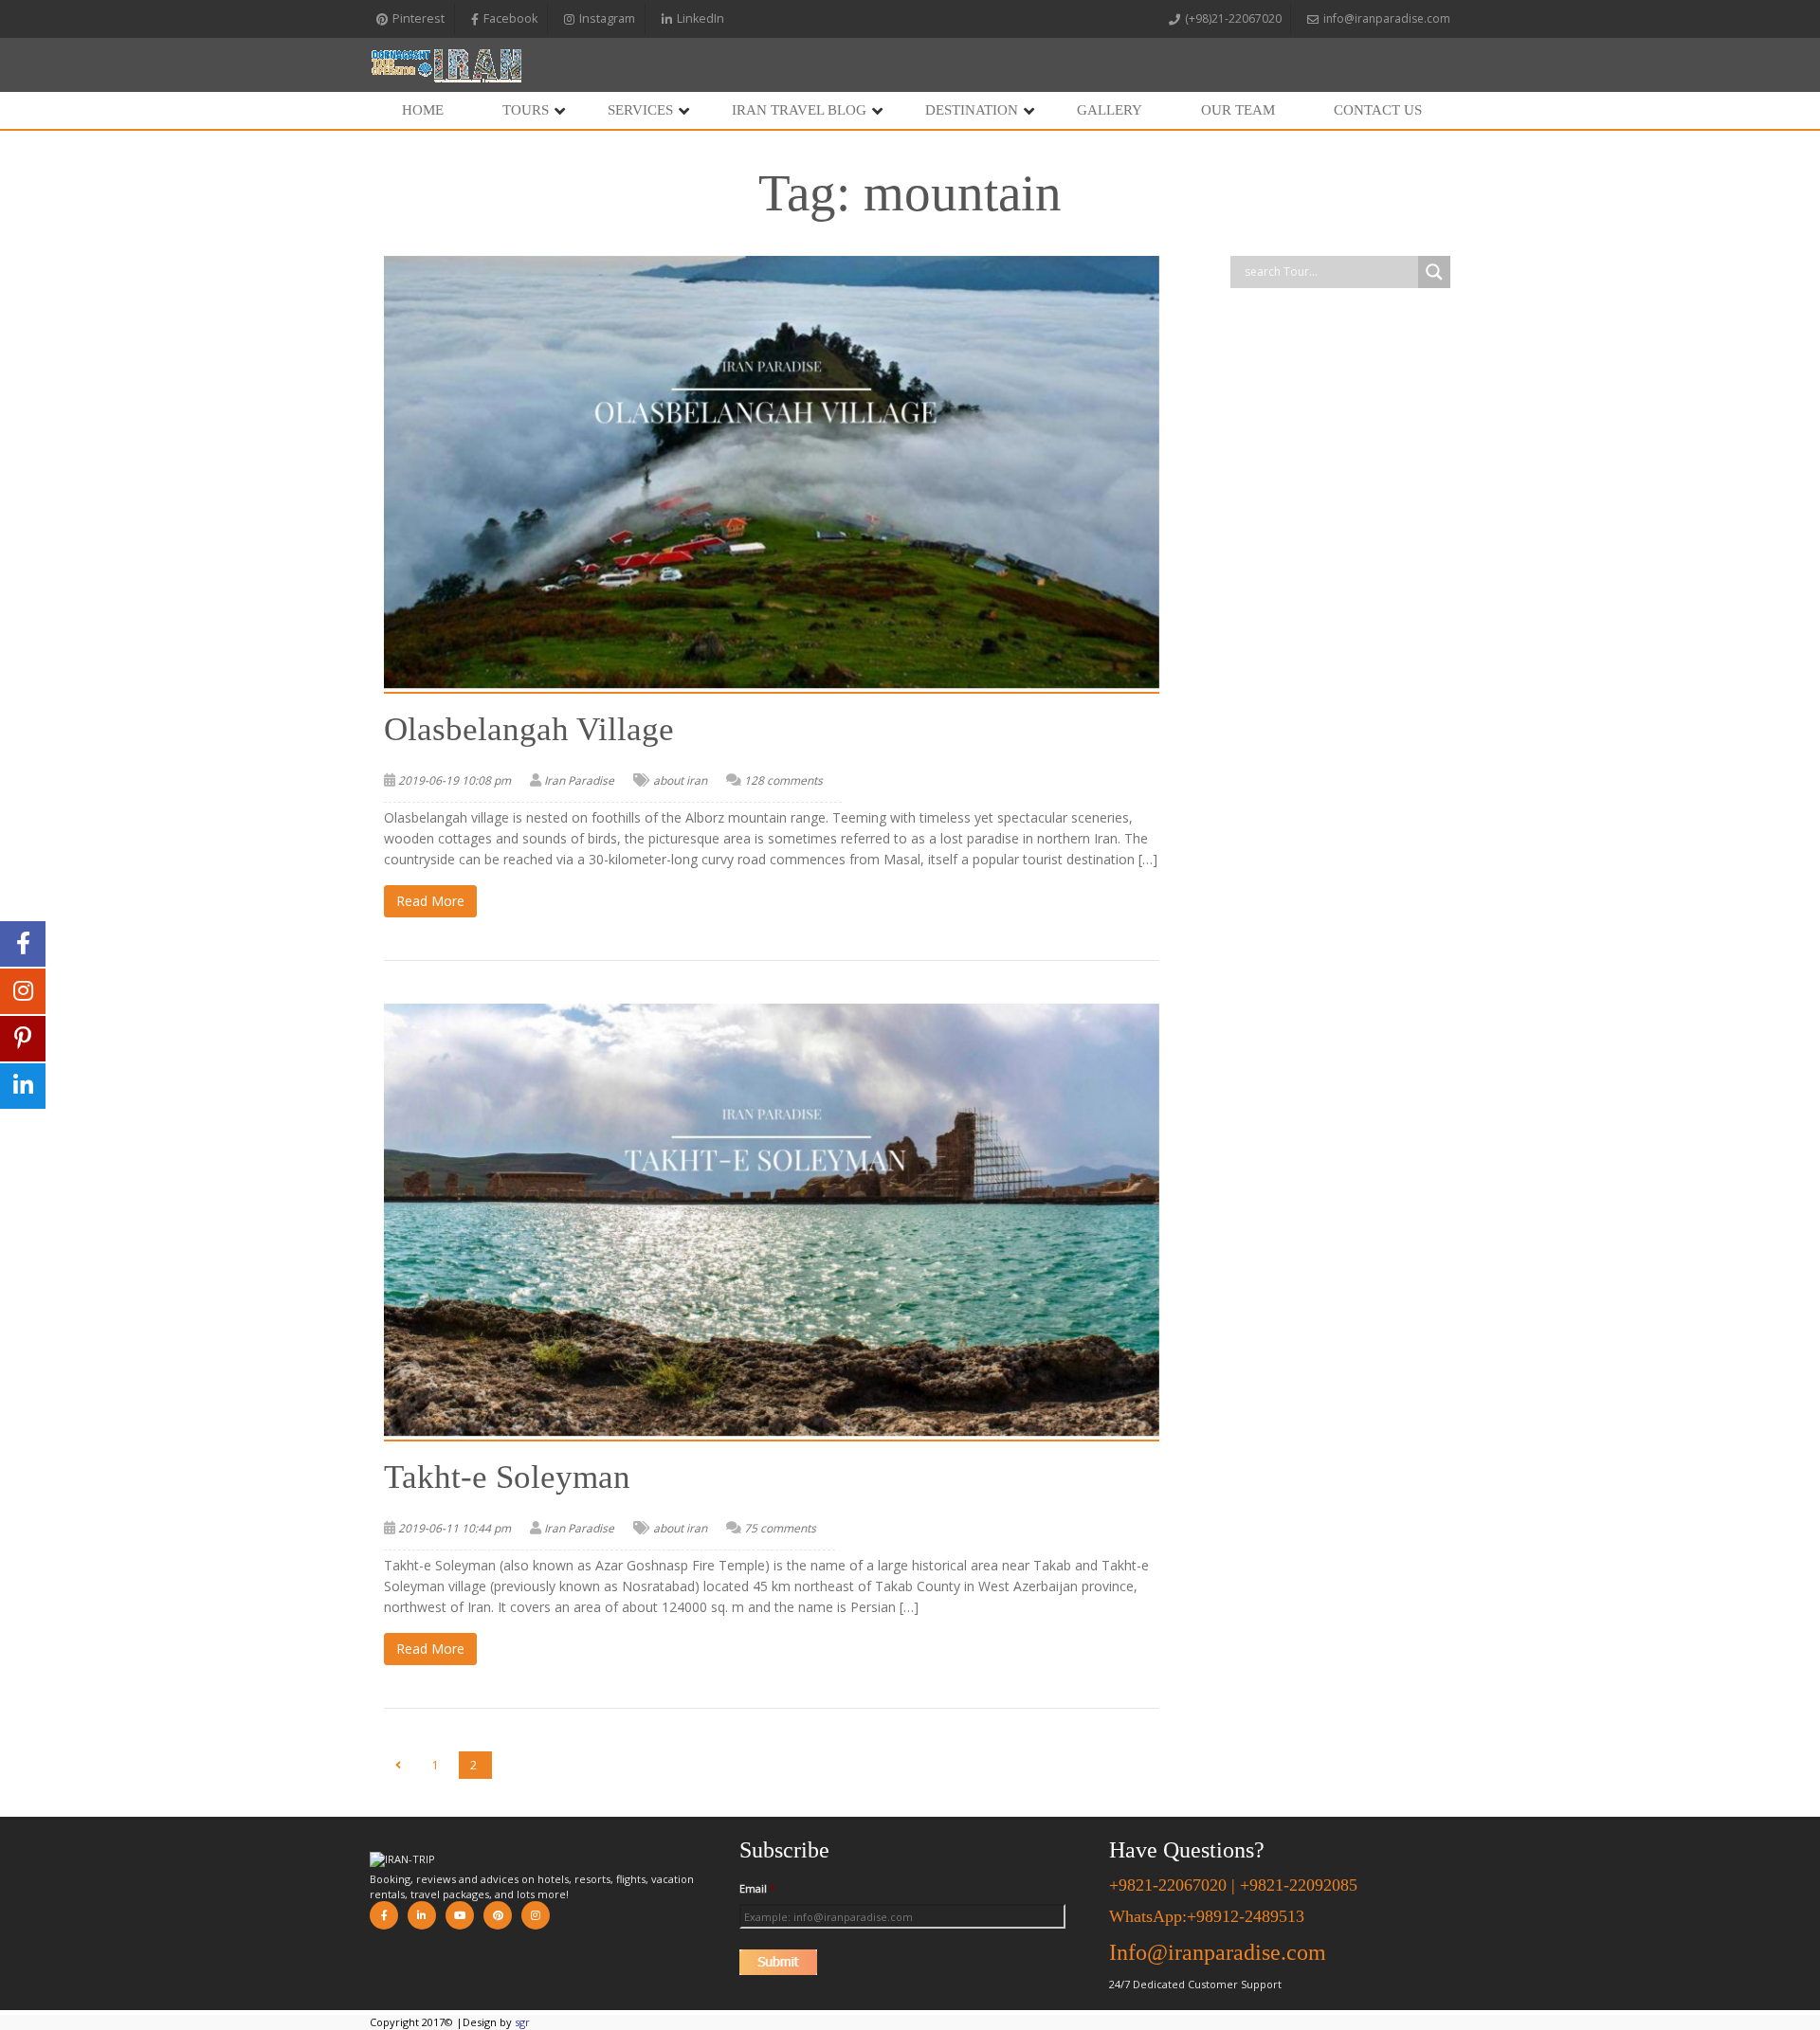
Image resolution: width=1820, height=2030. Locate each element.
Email (757, 1889)
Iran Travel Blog (799, 110)
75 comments (780, 1528)
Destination (972, 110)
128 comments (783, 780)
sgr (522, 2022)
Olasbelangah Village (529, 729)
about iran (680, 780)
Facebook (510, 18)
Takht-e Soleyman (507, 1477)
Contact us (1378, 110)
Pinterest (419, 18)
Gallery (1110, 110)
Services (640, 110)
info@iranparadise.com (1387, 18)
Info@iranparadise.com (1218, 1952)
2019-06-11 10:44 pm (455, 1528)
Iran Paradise (579, 780)
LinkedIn (701, 18)
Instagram (607, 18)
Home (423, 110)
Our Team (1238, 110)
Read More (430, 901)
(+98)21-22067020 (1233, 18)
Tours (526, 110)
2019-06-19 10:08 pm (455, 780)
